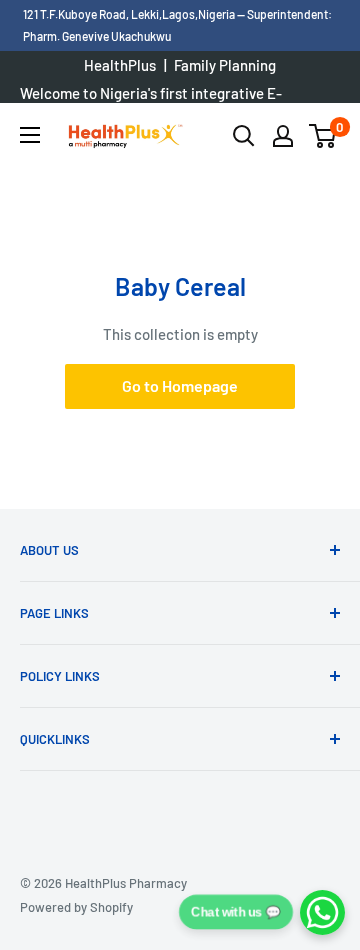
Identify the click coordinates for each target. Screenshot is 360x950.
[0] (323, 136)
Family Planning (225, 65)
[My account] (283, 136)
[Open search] (244, 136)
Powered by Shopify (76, 907)
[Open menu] (30, 135)
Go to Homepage (180, 385)
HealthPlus (120, 65)
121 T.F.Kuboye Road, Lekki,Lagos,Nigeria (130, 14)
